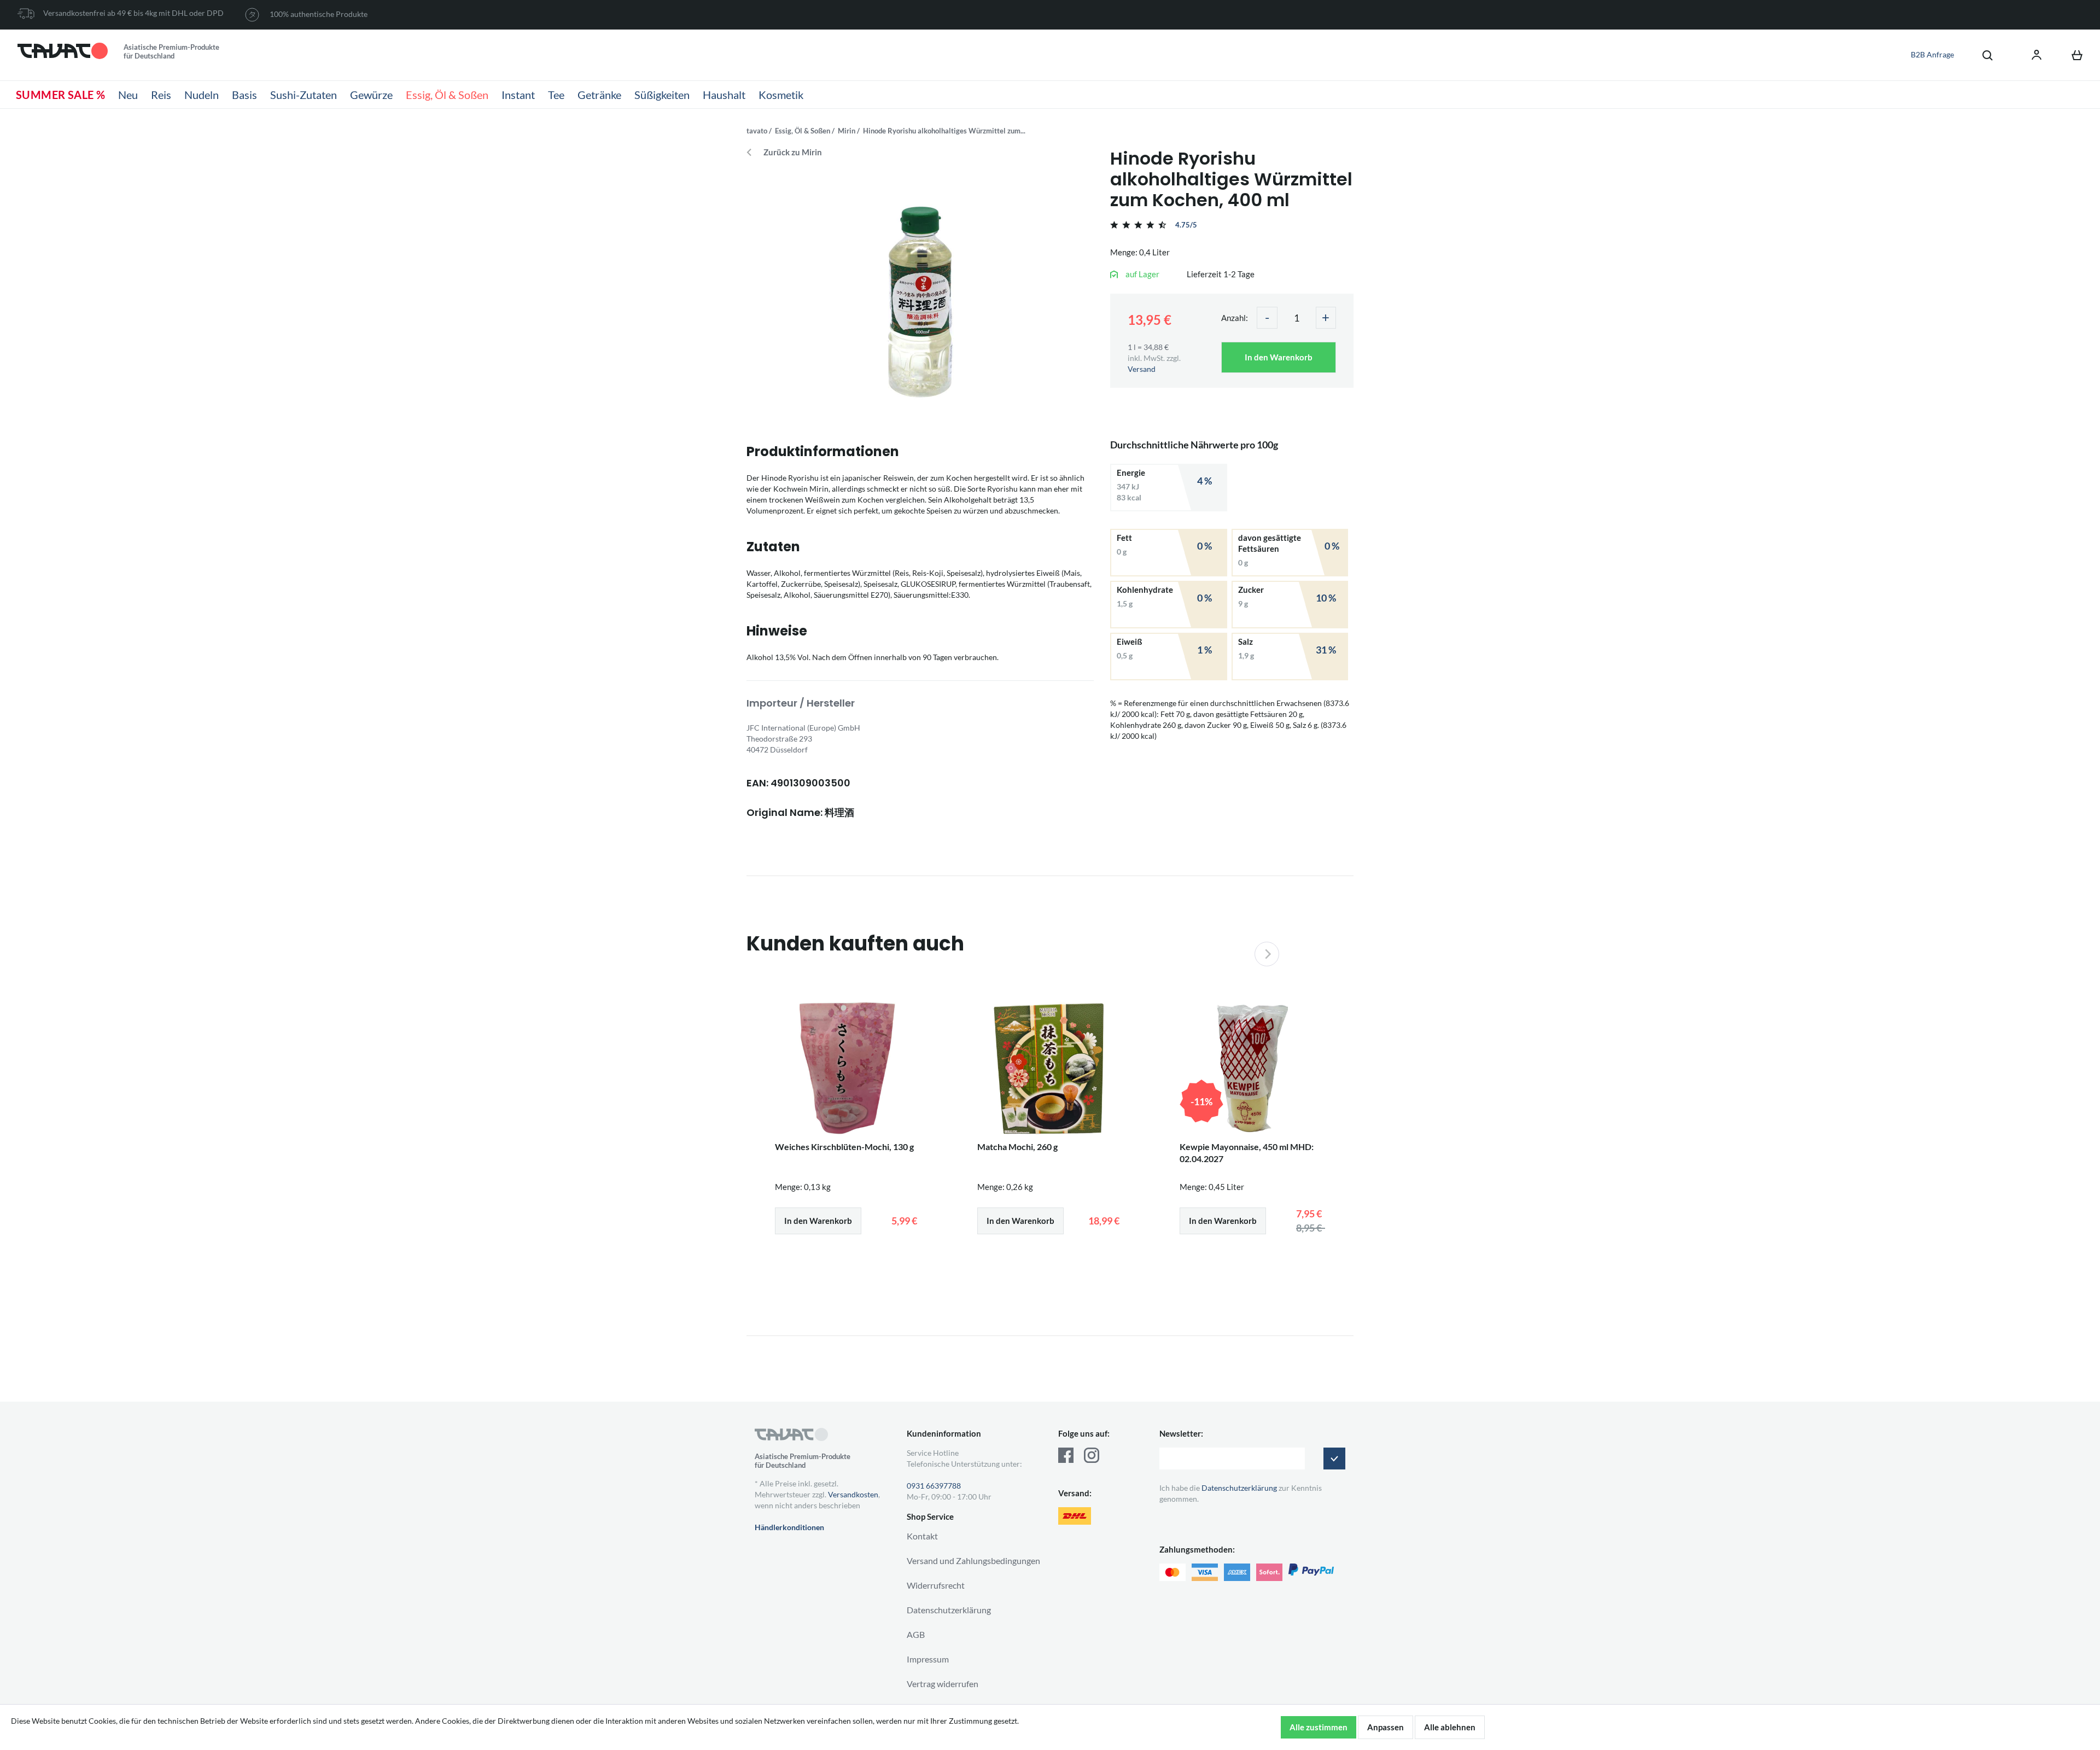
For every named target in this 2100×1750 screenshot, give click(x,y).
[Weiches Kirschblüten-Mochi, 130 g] (848, 1069)
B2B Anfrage (1932, 54)
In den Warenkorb (1279, 357)
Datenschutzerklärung (949, 1610)
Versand (1142, 369)
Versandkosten (853, 1494)
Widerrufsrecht (936, 1585)
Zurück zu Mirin (793, 152)
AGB (916, 1634)
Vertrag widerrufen (943, 1684)
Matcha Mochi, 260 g (1017, 1147)
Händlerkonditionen (789, 1527)
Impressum (928, 1659)
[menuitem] (1982, 55)
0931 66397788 (934, 1486)
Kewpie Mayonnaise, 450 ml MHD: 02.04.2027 (1247, 1153)
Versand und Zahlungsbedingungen (973, 1561)
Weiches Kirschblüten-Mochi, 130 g (844, 1147)
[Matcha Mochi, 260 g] (1050, 1069)
